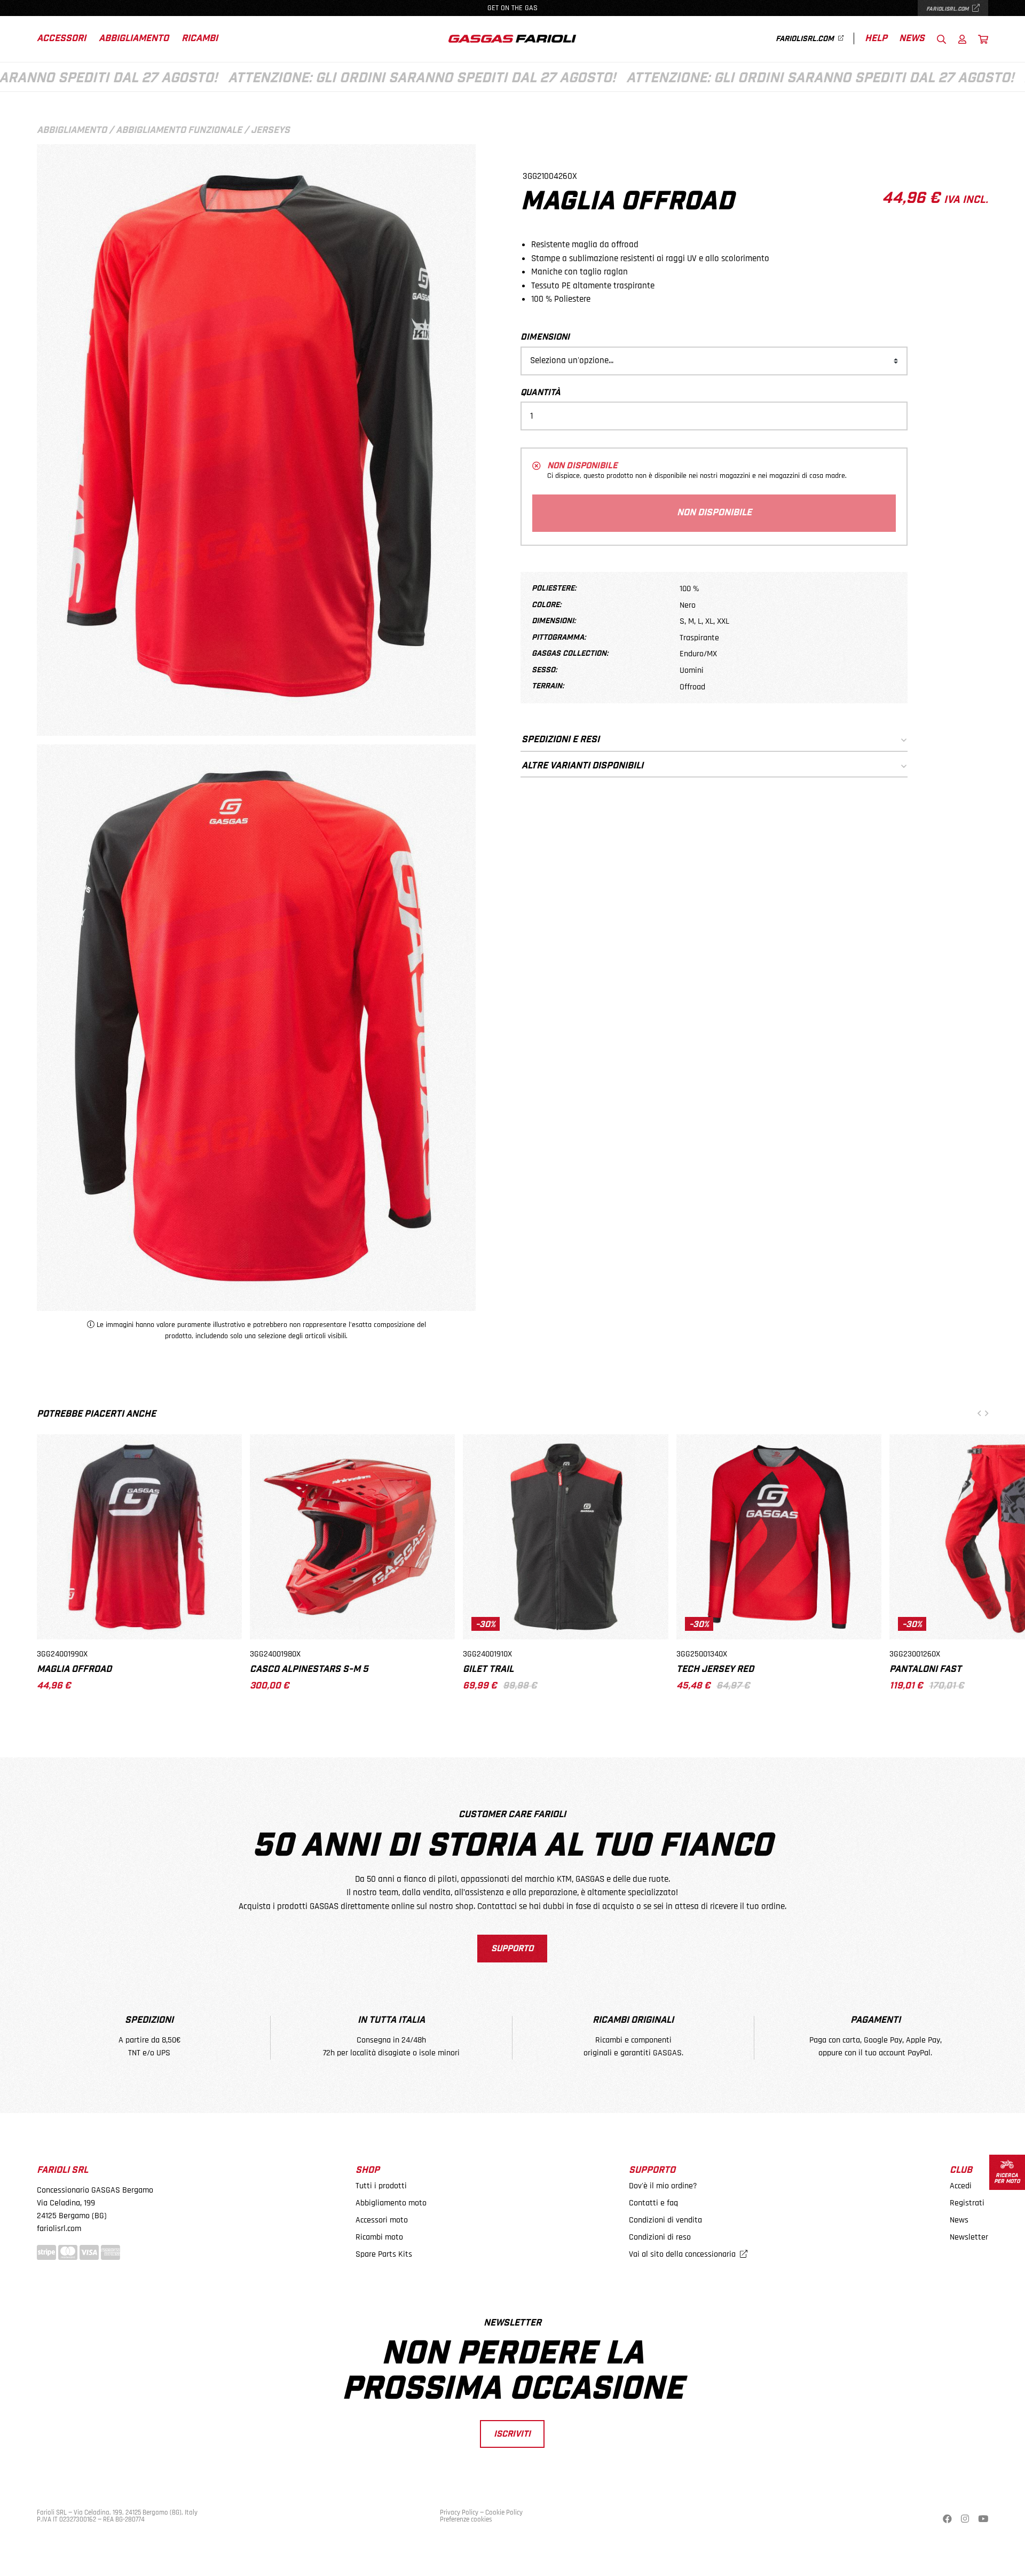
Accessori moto (382, 2220)
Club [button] (961, 2170)
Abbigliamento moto (391, 2203)
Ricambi (200, 39)
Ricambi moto (379, 2237)
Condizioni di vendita (665, 2220)
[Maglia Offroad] (256, 1023)
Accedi (961, 2186)
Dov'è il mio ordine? (663, 2186)
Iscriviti (512, 2434)
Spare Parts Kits (384, 2254)
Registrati (967, 2203)
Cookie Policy (504, 2512)
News (912, 39)
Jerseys (270, 131)
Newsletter (969, 2237)
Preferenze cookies (466, 2519)
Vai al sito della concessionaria (683, 2254)
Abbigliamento (134, 39)
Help (876, 39)
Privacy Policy (459, 2512)
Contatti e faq (653, 2203)
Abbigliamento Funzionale (179, 131)
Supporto (512, 1949)
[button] (979, 1414)
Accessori (61, 39)
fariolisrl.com (948, 9)
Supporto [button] (652, 2170)
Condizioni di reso (660, 2237)
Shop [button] (368, 2170)
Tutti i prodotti (381, 2186)
